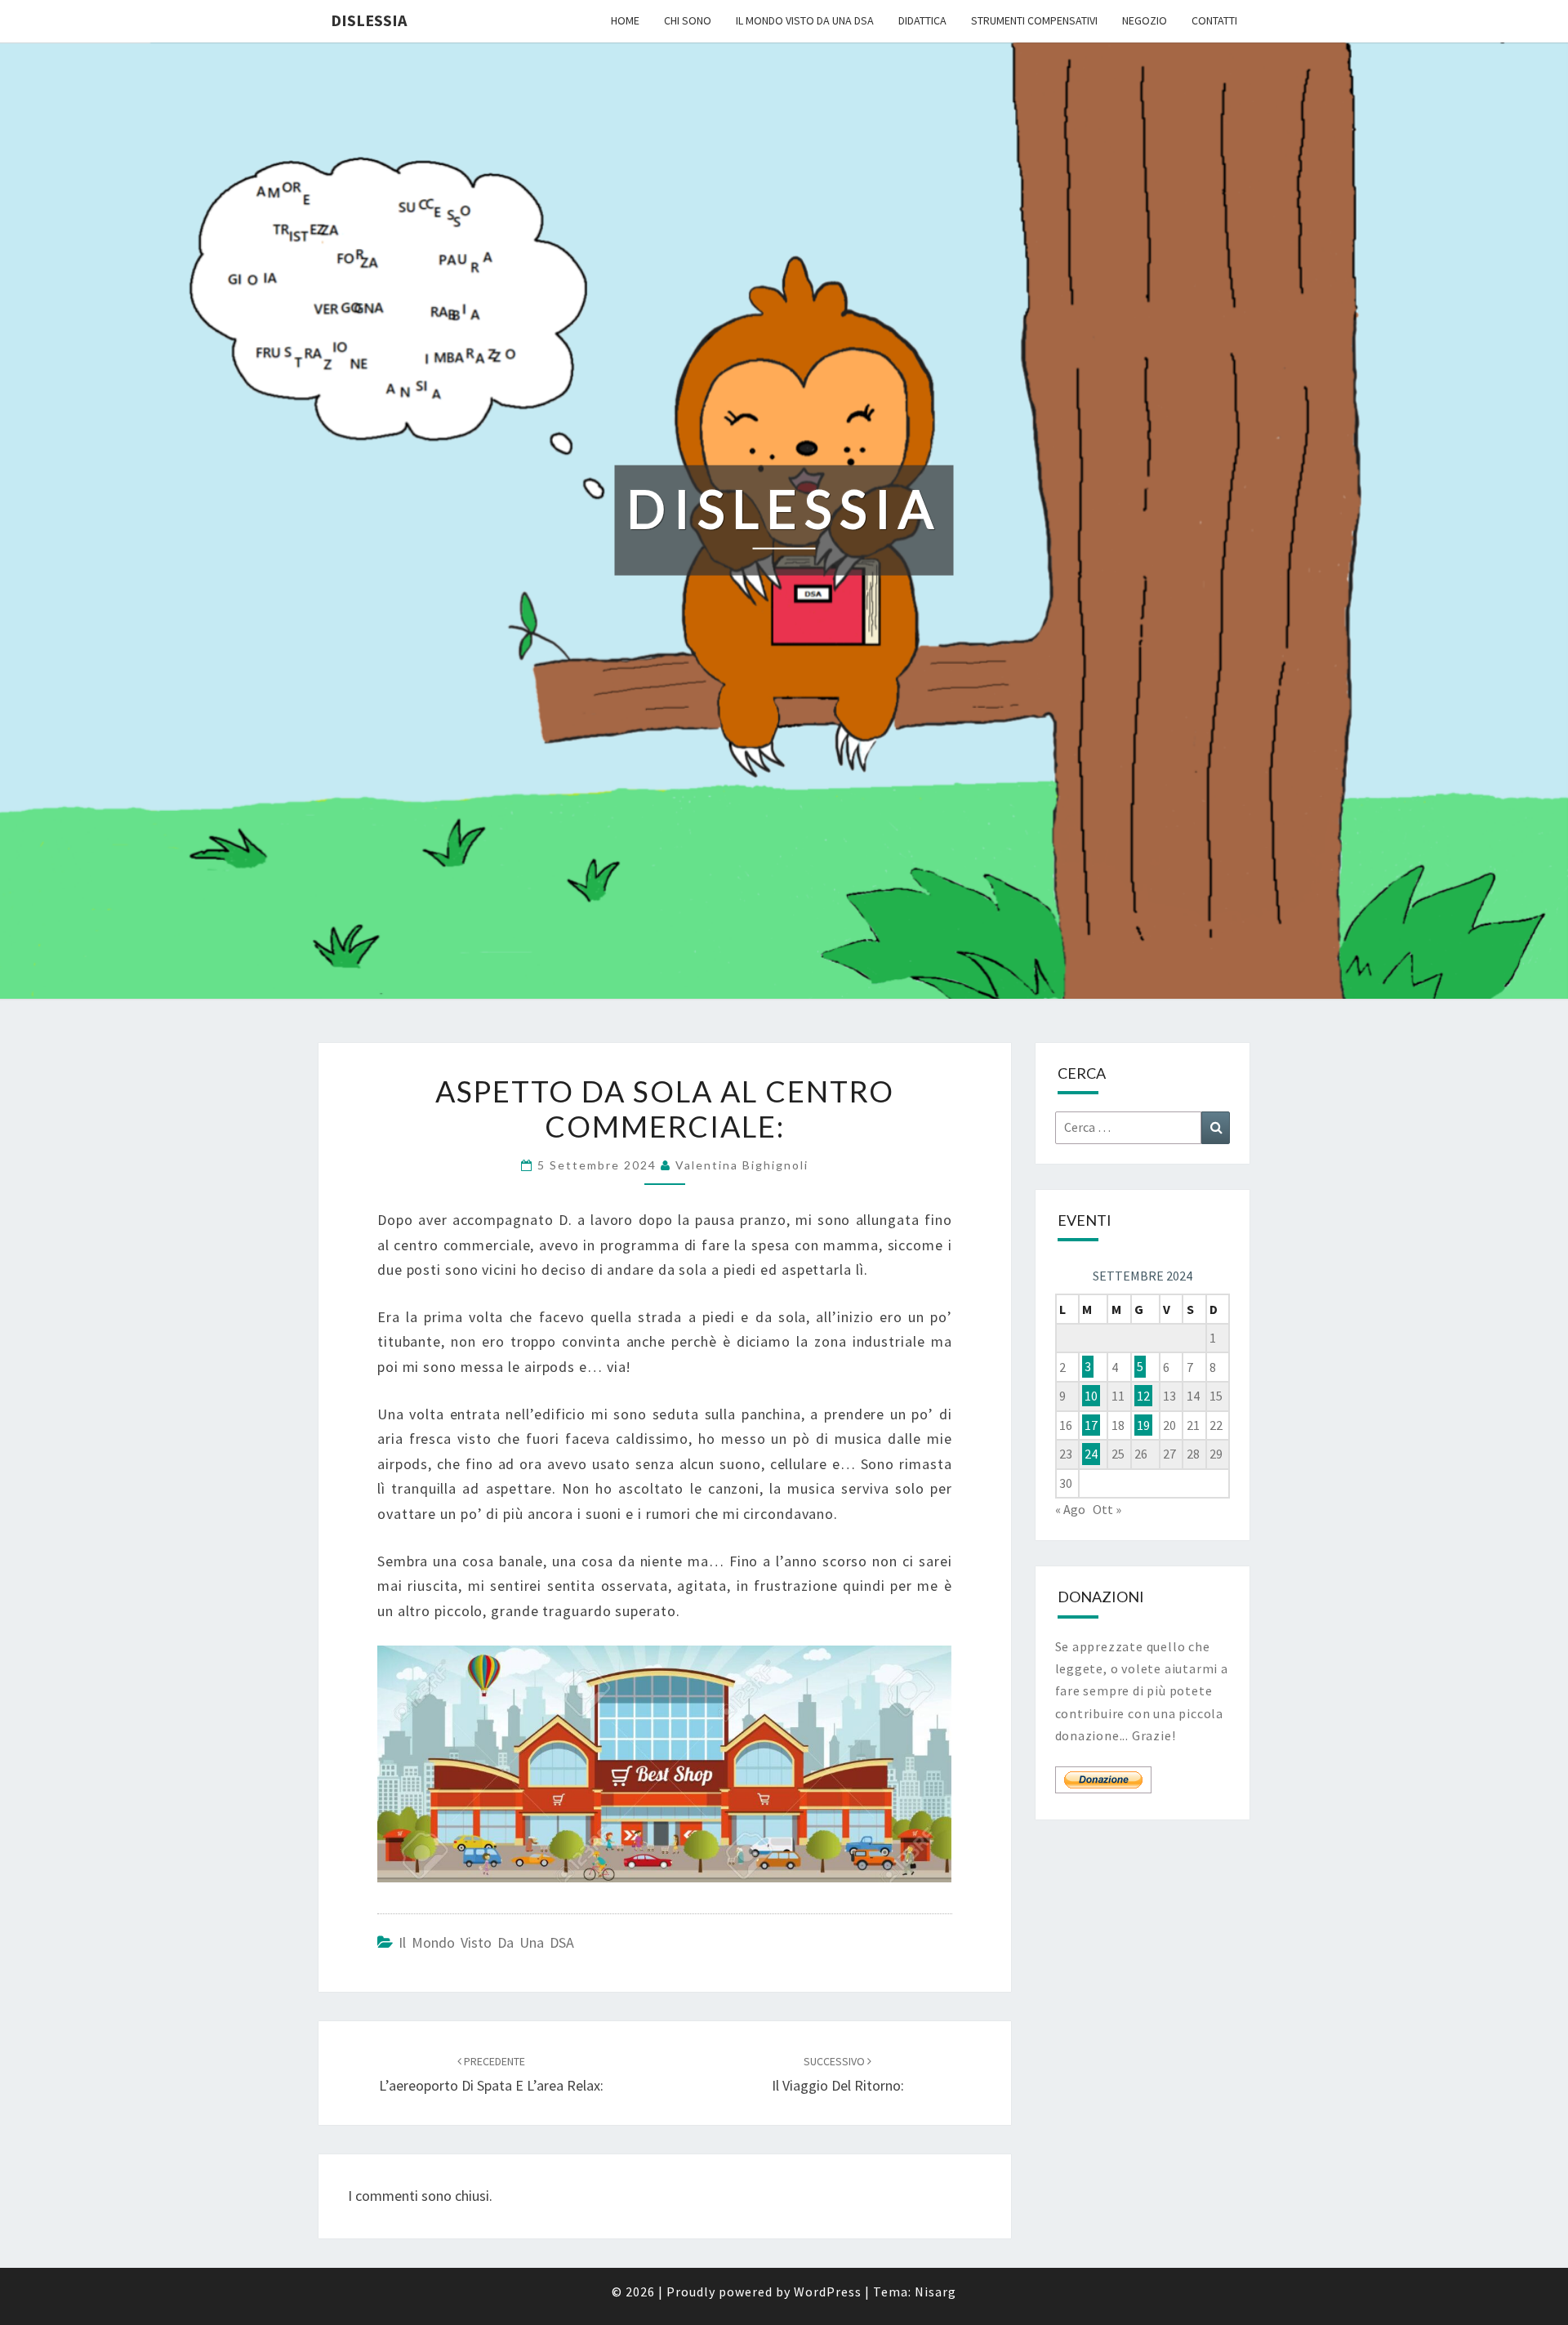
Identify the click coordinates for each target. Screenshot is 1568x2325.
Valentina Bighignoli (742, 1165)
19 (1143, 1425)
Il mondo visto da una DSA (805, 20)
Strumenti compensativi (1034, 20)
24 (1091, 1454)
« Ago (1070, 1509)
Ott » (1107, 1509)
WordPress (828, 2292)
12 (1143, 1396)
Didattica (922, 20)
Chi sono (688, 20)
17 (1091, 1425)
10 (1091, 1396)
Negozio (1145, 20)
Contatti (1214, 20)
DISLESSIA (369, 20)
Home (625, 20)
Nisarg (935, 2292)
